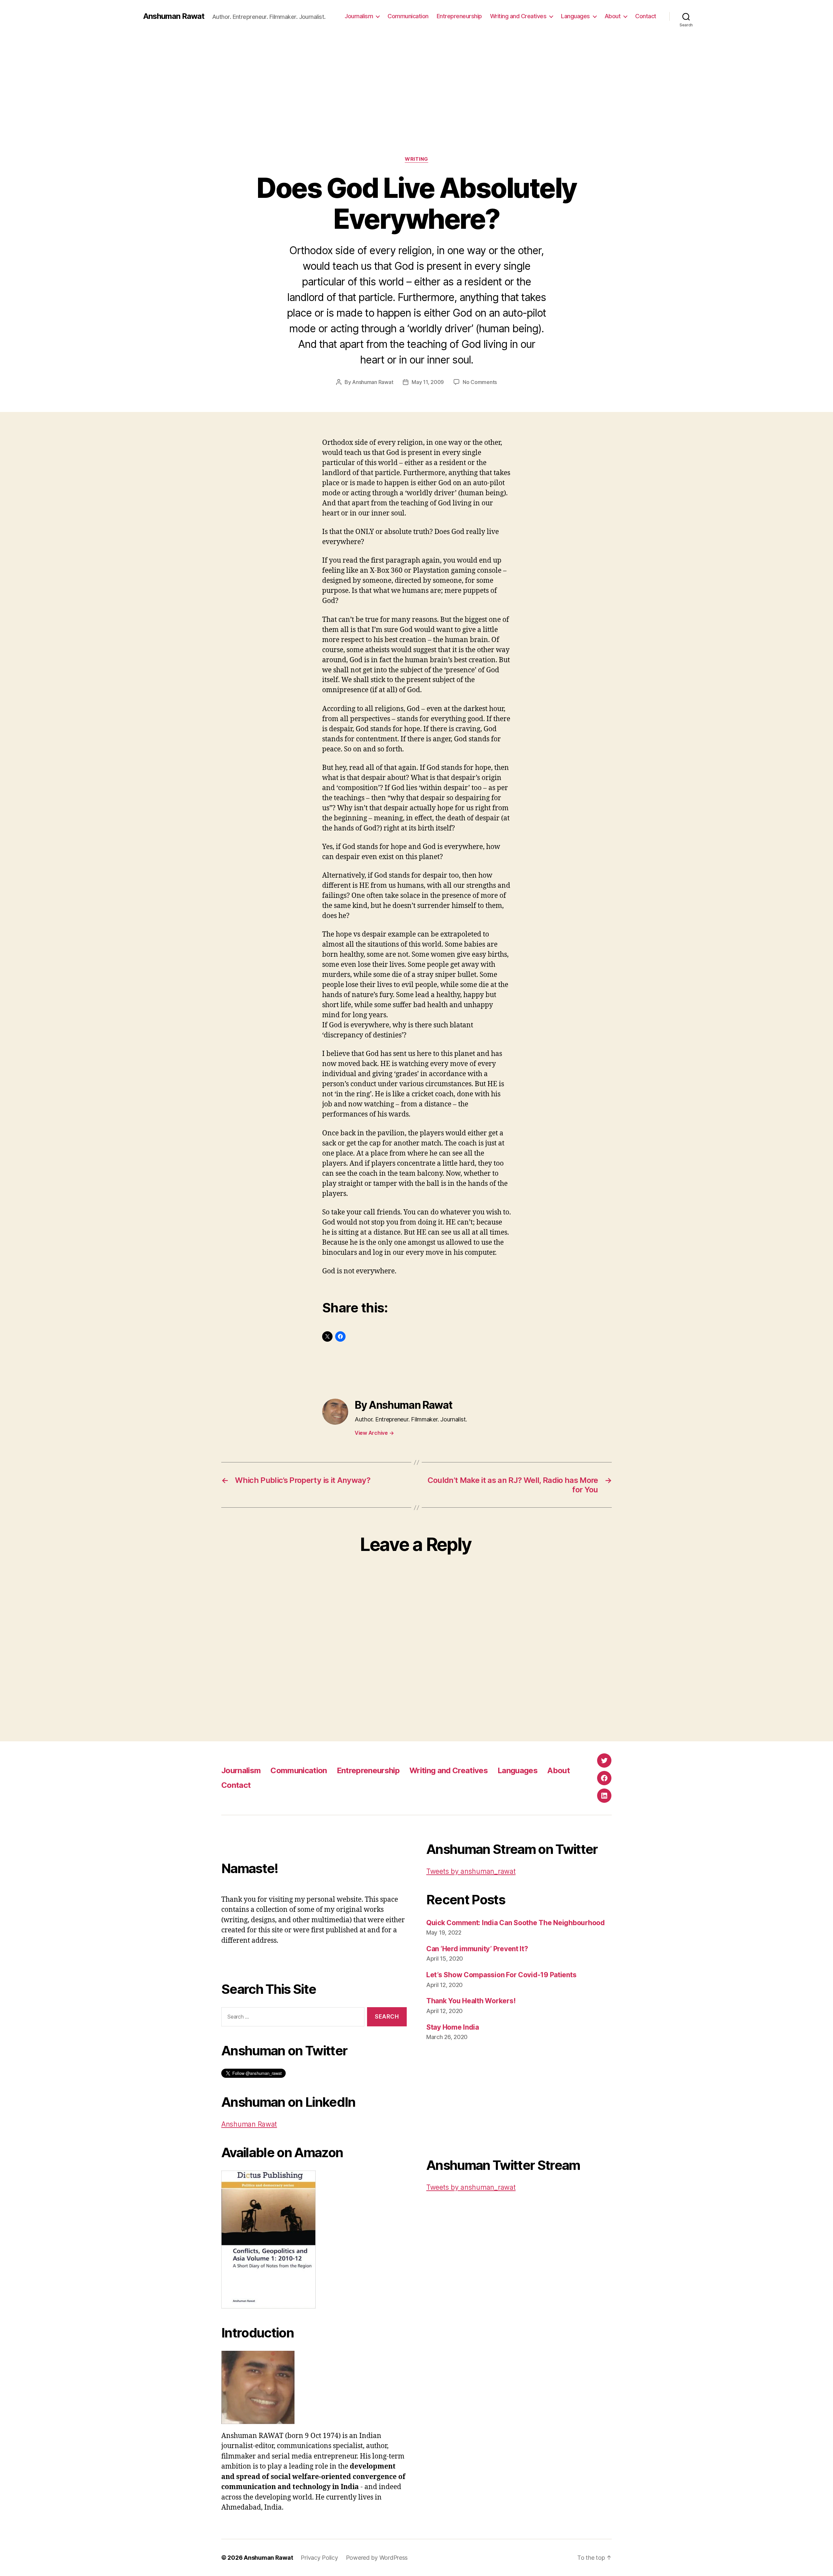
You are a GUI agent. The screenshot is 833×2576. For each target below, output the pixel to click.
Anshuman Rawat (174, 16)
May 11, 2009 (428, 382)
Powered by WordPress (377, 2558)
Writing (416, 159)
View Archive (374, 1433)
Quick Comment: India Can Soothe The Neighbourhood (516, 1923)
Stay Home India (453, 2027)
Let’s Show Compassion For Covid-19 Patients (501, 1975)
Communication (408, 16)
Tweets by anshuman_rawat (471, 1871)
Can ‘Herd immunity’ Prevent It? (477, 1949)
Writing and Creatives (518, 16)
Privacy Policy (319, 2558)
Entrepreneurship (459, 16)
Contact (646, 16)
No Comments (480, 382)
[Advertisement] (416, 107)
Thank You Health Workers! (471, 2001)
